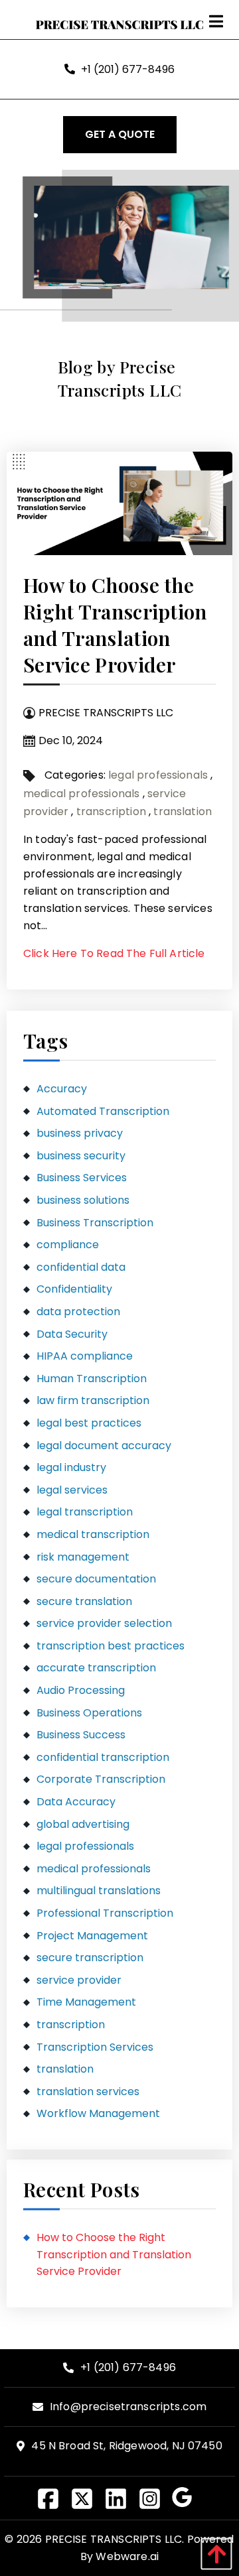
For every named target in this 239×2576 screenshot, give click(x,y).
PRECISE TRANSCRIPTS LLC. (115, 2539)
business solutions (83, 1200)
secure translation (84, 1601)
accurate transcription (96, 1668)
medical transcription (93, 1534)
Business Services (82, 1178)
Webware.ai (127, 2556)
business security (81, 1156)
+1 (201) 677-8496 (128, 69)
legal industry (71, 1467)
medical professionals (81, 794)
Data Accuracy (76, 1802)
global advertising (83, 1824)
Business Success (81, 1735)
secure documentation (96, 1579)
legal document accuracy (104, 1446)
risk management (83, 1557)
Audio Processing (81, 1690)
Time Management (86, 2002)
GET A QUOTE (120, 134)
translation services (88, 2092)
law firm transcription (93, 1400)
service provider (79, 1980)
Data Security (72, 1334)
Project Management (92, 1936)
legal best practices (89, 1423)
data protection (78, 1312)
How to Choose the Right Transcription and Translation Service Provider (115, 625)
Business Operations (89, 1713)
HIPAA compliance (85, 1356)
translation (183, 811)
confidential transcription (103, 1757)
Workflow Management (98, 2113)
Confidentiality (74, 1289)
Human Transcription (92, 1379)
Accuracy (62, 1089)
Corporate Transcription (101, 1779)
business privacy (80, 1133)
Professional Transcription (105, 1913)
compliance (68, 1245)
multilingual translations (99, 1891)
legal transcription (85, 1512)
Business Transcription (95, 1223)
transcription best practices (111, 1646)
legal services (72, 1490)
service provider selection (104, 1623)
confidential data (81, 1267)
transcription (111, 811)
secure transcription (90, 1958)
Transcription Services (95, 2047)
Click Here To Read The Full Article (114, 953)
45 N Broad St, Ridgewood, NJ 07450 (126, 2446)
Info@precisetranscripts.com (128, 2407)
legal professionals (158, 775)
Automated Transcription (103, 1111)
